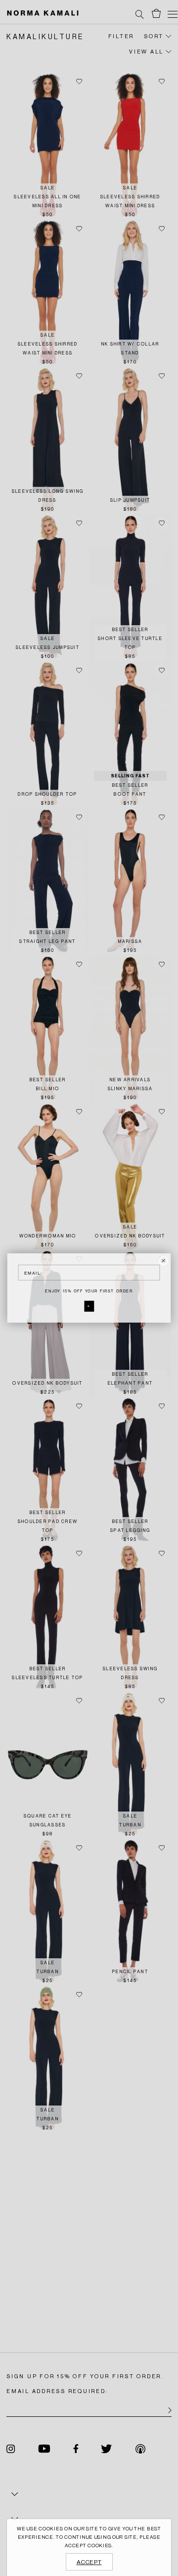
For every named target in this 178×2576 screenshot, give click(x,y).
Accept (89, 2562)
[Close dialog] (163, 1261)
